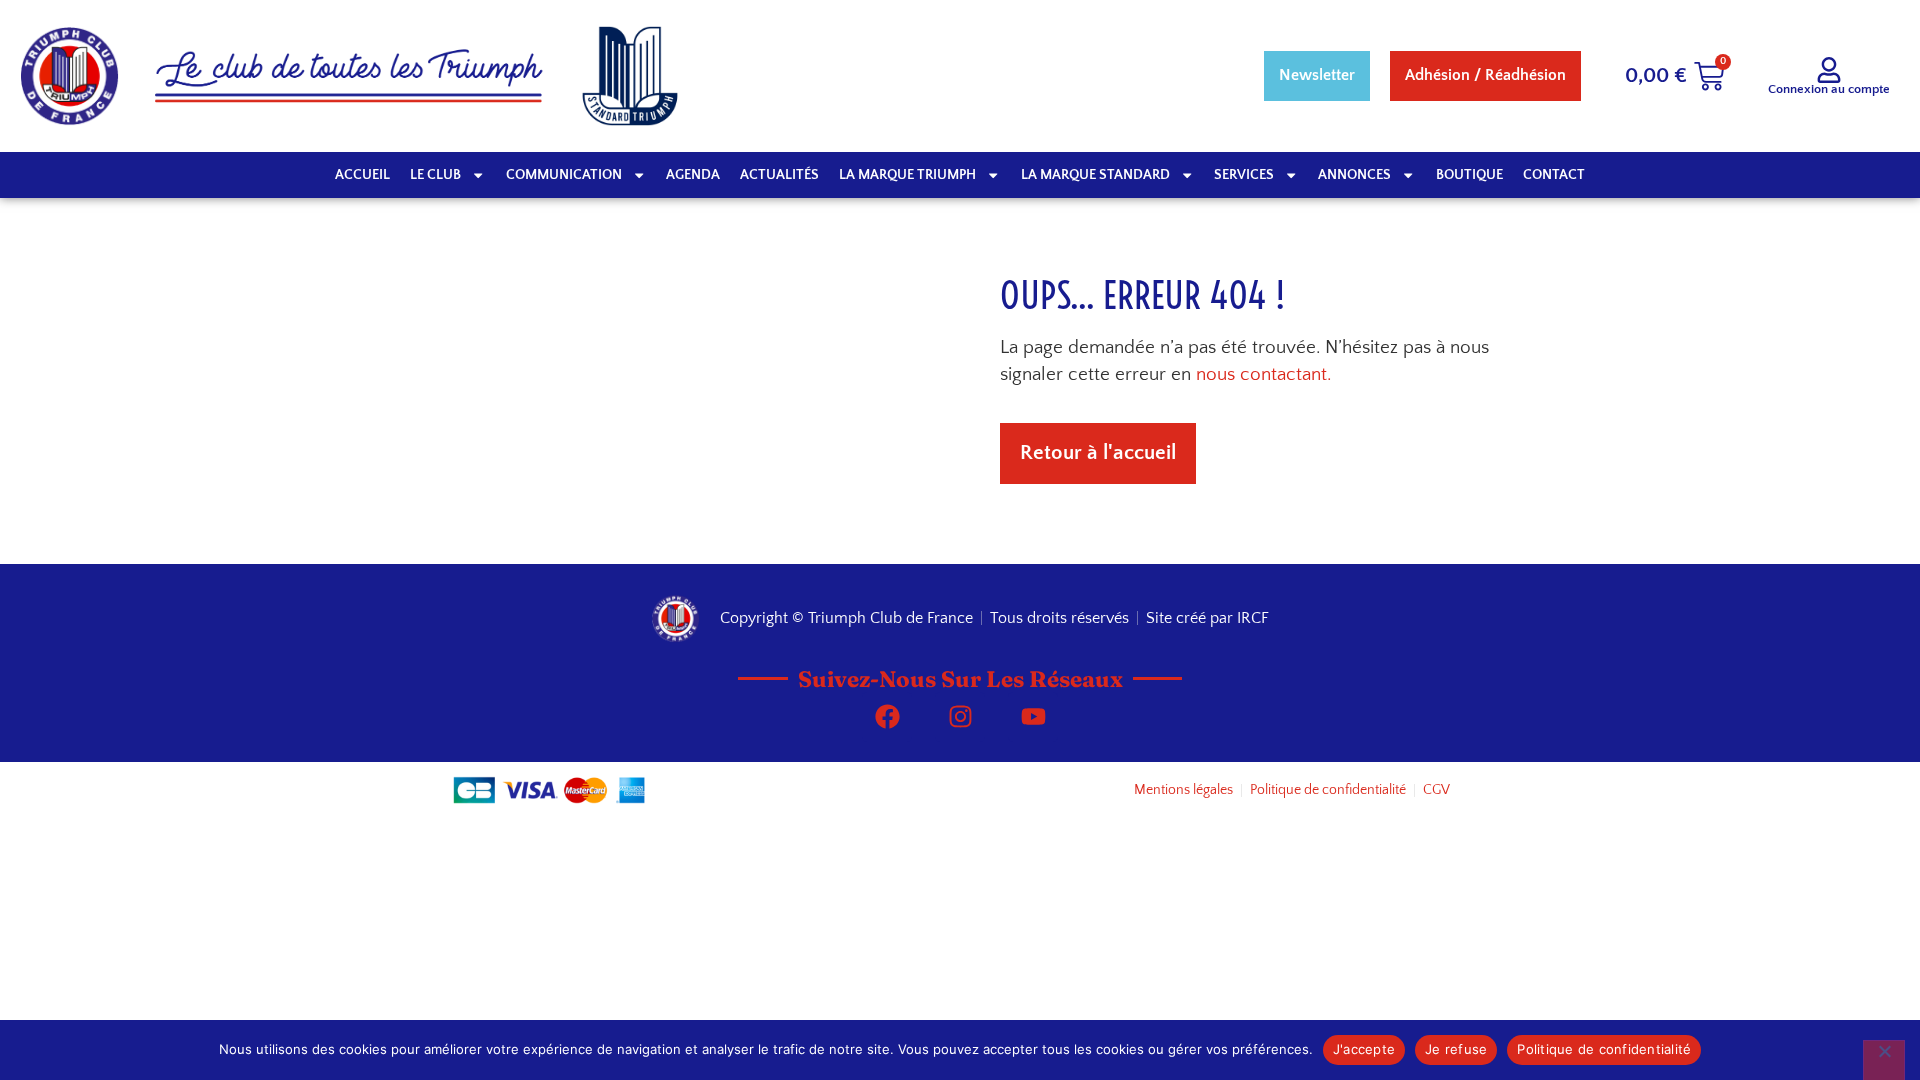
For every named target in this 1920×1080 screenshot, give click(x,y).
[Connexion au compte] (1829, 70)
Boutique (1469, 175)
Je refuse (1456, 1049)
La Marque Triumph (907, 175)
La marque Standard (1095, 175)
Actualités (779, 175)
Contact (1554, 175)
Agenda (693, 175)
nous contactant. (1263, 374)
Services (1244, 175)
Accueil (362, 175)
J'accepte (1364, 1049)
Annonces (1354, 175)
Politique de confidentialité (1604, 1049)
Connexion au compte (1829, 89)
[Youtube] (1033, 717)
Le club (435, 175)
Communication (564, 175)
